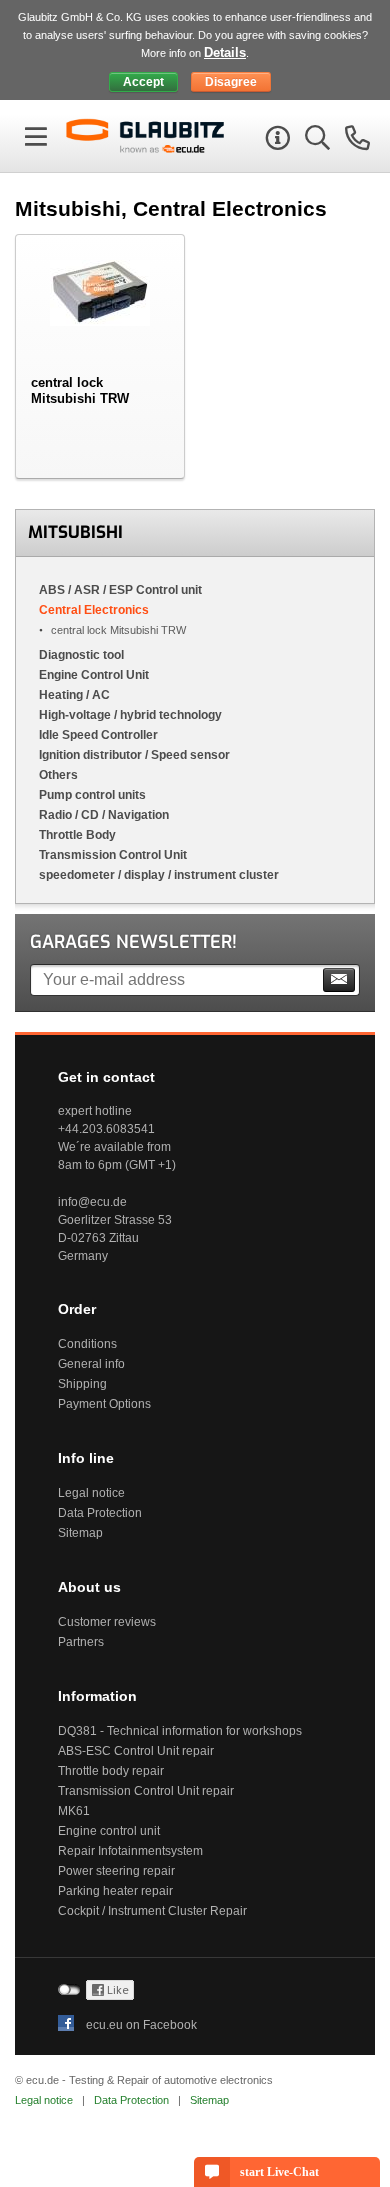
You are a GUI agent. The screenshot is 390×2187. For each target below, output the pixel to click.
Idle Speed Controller (98, 735)
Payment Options (104, 1404)
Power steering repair (116, 1871)
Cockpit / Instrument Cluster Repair (152, 1911)
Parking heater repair (115, 1891)
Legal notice (91, 1493)
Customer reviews (107, 1622)
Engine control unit (109, 1831)
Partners (81, 1642)
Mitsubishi (75, 532)
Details (225, 52)
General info (91, 1364)
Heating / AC (74, 695)
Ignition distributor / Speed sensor (134, 755)
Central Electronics (94, 610)
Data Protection (100, 1513)
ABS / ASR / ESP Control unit (120, 590)
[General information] (275, 141)
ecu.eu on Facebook (141, 2025)
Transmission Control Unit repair (146, 1791)
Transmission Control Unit (113, 855)
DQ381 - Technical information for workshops (180, 1731)
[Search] (315, 141)
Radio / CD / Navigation (104, 815)
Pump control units (92, 795)
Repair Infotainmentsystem (130, 1851)
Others (58, 775)
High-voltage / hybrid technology (130, 715)
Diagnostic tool (81, 655)
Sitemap (80, 1533)
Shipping (82, 1384)
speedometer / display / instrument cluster (159, 875)
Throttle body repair (111, 1771)
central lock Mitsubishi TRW (118, 630)
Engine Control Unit (94, 675)
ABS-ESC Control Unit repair (136, 1751)
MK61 (74, 1811)
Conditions (87, 1344)
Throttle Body (77, 835)
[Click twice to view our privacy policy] (110, 1996)
